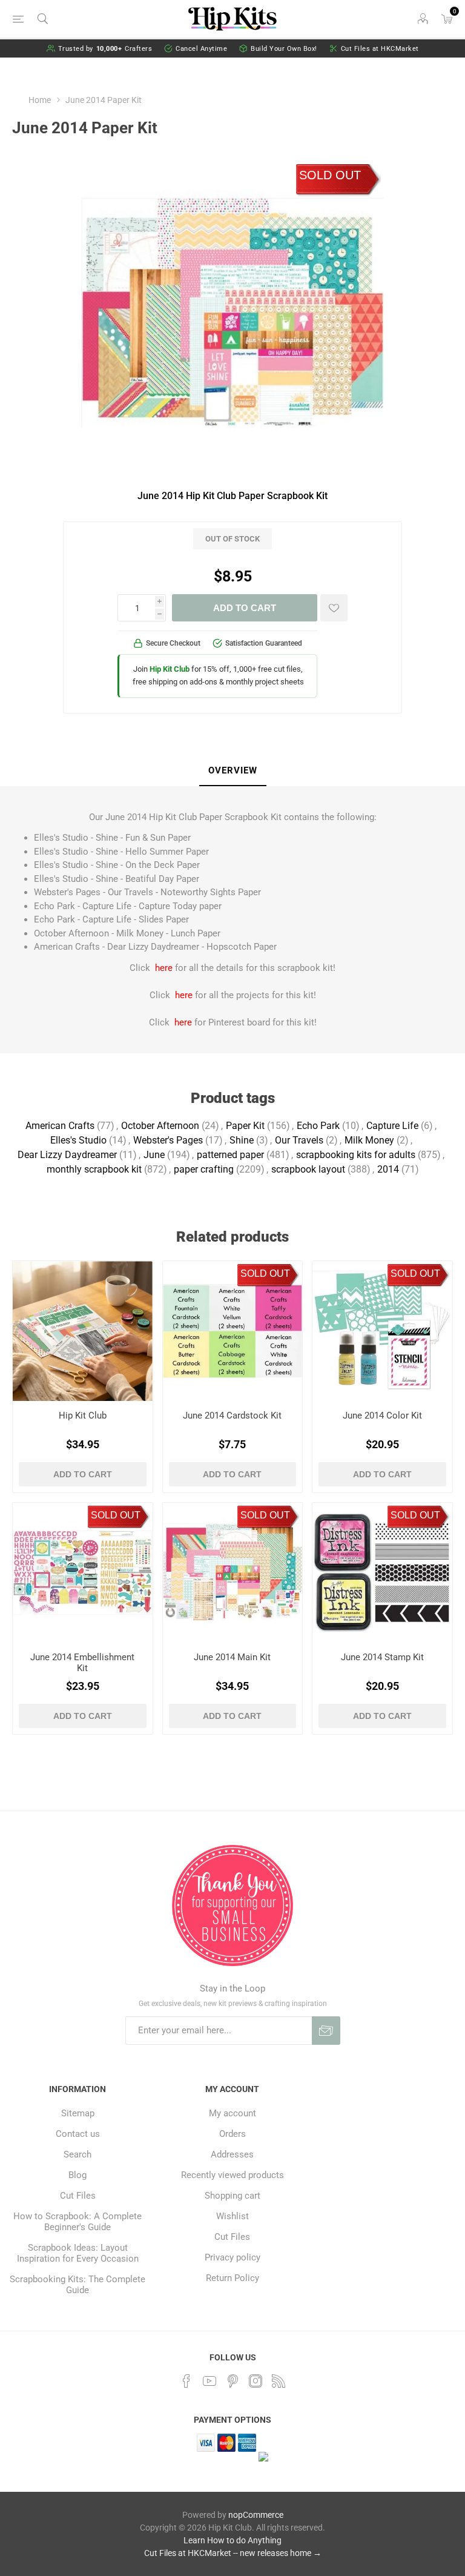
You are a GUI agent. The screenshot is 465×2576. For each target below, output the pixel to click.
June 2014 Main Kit (232, 1657)
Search (77, 2154)
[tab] (233, 771)
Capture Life (392, 1126)
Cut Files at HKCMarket (380, 49)
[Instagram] (256, 2381)
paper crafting (204, 1169)
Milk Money (369, 1140)
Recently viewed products (232, 2175)
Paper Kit (245, 1126)
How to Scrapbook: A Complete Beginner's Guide (77, 2222)
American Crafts (60, 1126)
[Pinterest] (232, 2381)
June (154, 1155)
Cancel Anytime (201, 49)
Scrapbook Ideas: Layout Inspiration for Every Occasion (78, 2253)
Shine (242, 1140)
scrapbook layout (308, 1169)
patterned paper (230, 1155)
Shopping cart (232, 2196)
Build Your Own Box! (284, 49)
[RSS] (279, 2381)
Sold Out (330, 175)
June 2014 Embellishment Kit (82, 1663)
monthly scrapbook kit (94, 1169)
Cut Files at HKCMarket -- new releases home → (233, 2553)
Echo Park (318, 1126)
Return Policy (232, 2278)
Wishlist (232, 2216)
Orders (232, 2134)
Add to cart (245, 608)
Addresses (232, 2154)
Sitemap (78, 2113)
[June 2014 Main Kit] (233, 1573)
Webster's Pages (168, 1140)
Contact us (78, 2134)
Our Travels (299, 1140)
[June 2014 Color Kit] (382, 1331)
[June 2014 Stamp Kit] (382, 1573)
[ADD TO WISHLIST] (334, 608)
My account (232, 2113)
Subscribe (326, 2031)
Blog (77, 2175)
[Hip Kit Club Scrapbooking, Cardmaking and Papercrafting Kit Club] (83, 1331)
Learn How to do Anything (232, 2540)
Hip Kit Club (83, 1415)
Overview (233, 770)
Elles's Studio (78, 1140)
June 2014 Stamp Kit (382, 1657)
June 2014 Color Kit (382, 1415)
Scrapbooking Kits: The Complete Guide (77, 2285)
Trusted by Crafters (105, 49)
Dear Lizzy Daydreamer (67, 1155)
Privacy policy (232, 2257)
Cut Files (78, 2196)
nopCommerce (256, 2515)
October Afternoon (160, 1126)
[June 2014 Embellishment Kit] (83, 1573)
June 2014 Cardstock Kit (232, 1415)
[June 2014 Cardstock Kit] (233, 1331)
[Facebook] (186, 2381)
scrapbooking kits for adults (356, 1155)
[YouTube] (209, 2381)
